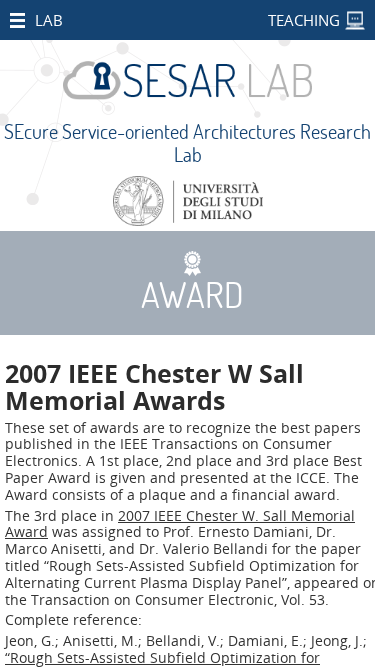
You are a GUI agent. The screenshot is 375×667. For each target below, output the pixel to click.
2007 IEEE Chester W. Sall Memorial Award (180, 524)
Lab (49, 20)
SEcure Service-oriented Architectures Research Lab (187, 143)
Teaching (304, 20)
